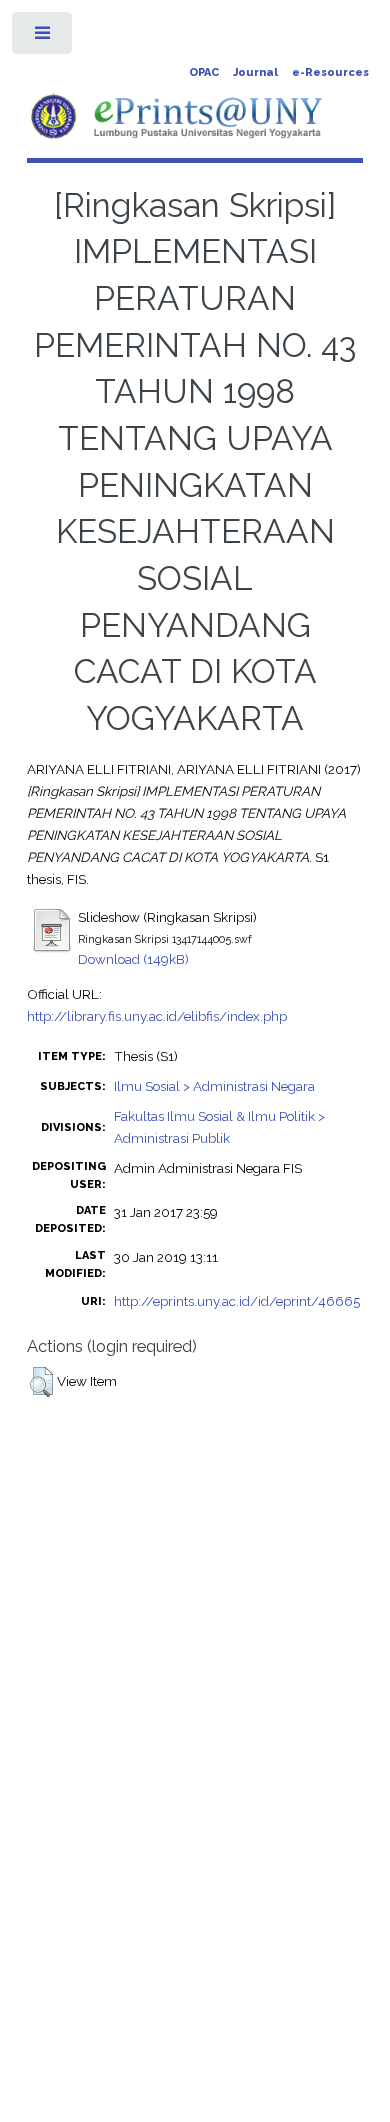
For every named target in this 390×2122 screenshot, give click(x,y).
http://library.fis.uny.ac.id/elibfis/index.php (157, 1016)
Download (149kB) (133, 959)
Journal (255, 72)
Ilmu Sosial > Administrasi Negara (214, 1086)
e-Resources (330, 72)
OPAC (204, 72)
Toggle (43, 37)
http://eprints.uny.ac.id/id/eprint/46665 (237, 1301)
